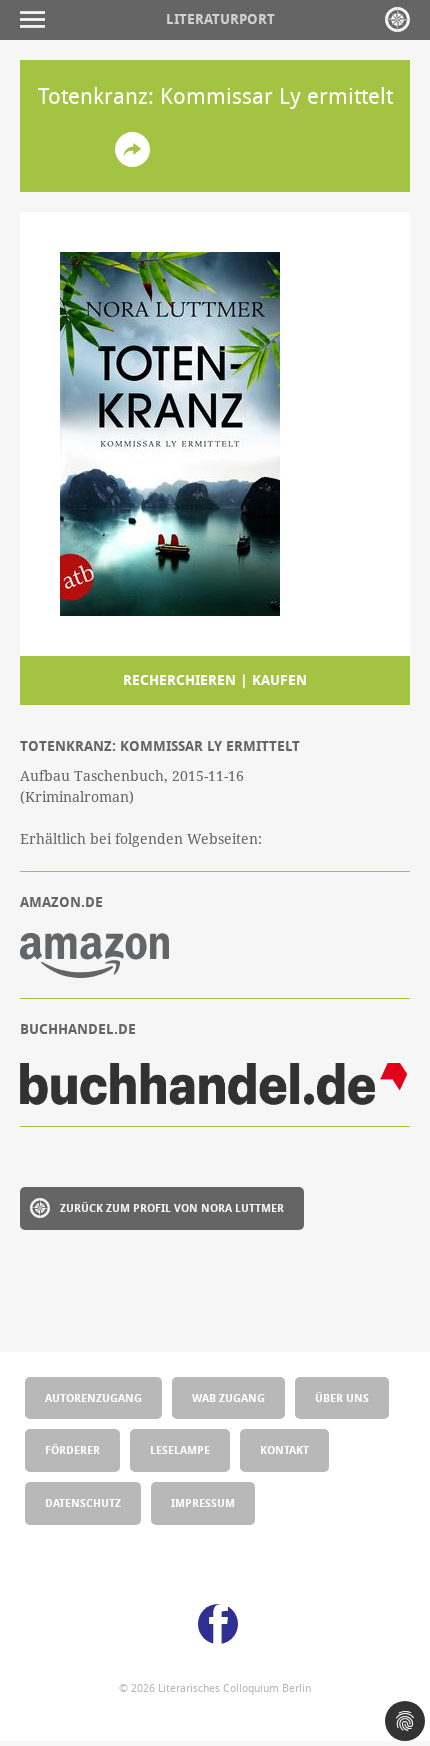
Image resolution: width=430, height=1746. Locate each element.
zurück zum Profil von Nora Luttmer (172, 1207)
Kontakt (284, 1449)
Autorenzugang (93, 1397)
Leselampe (180, 1449)
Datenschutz (83, 1502)
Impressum (203, 1502)
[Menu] (37, 19)
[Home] (397, 19)
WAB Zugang (228, 1397)
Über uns (342, 1397)
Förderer (72, 1449)
